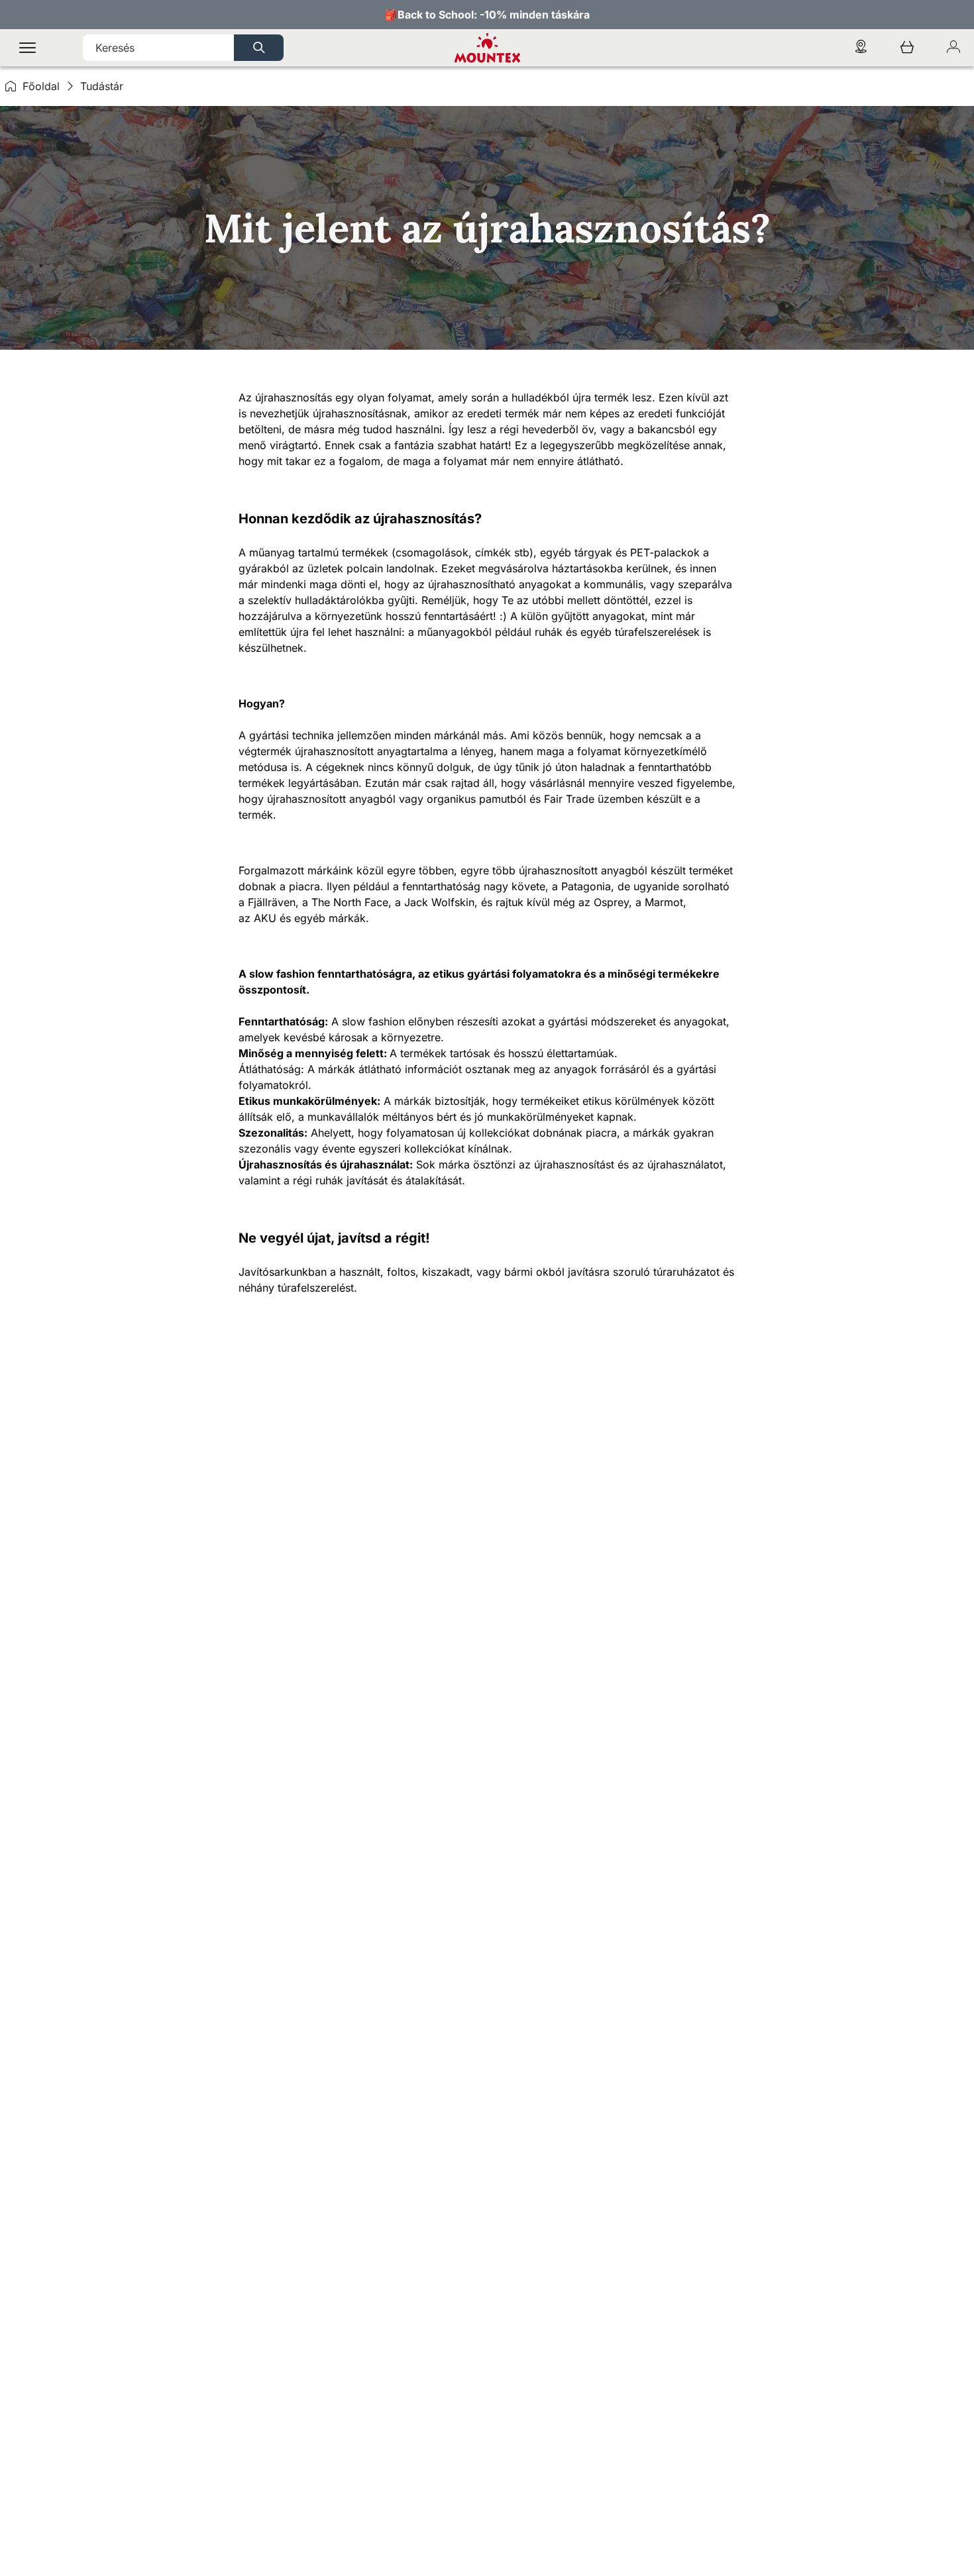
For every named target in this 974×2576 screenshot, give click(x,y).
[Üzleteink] (861, 48)
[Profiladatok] (953, 48)
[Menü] (27, 48)
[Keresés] (259, 48)
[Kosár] (907, 48)
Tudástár (102, 86)
